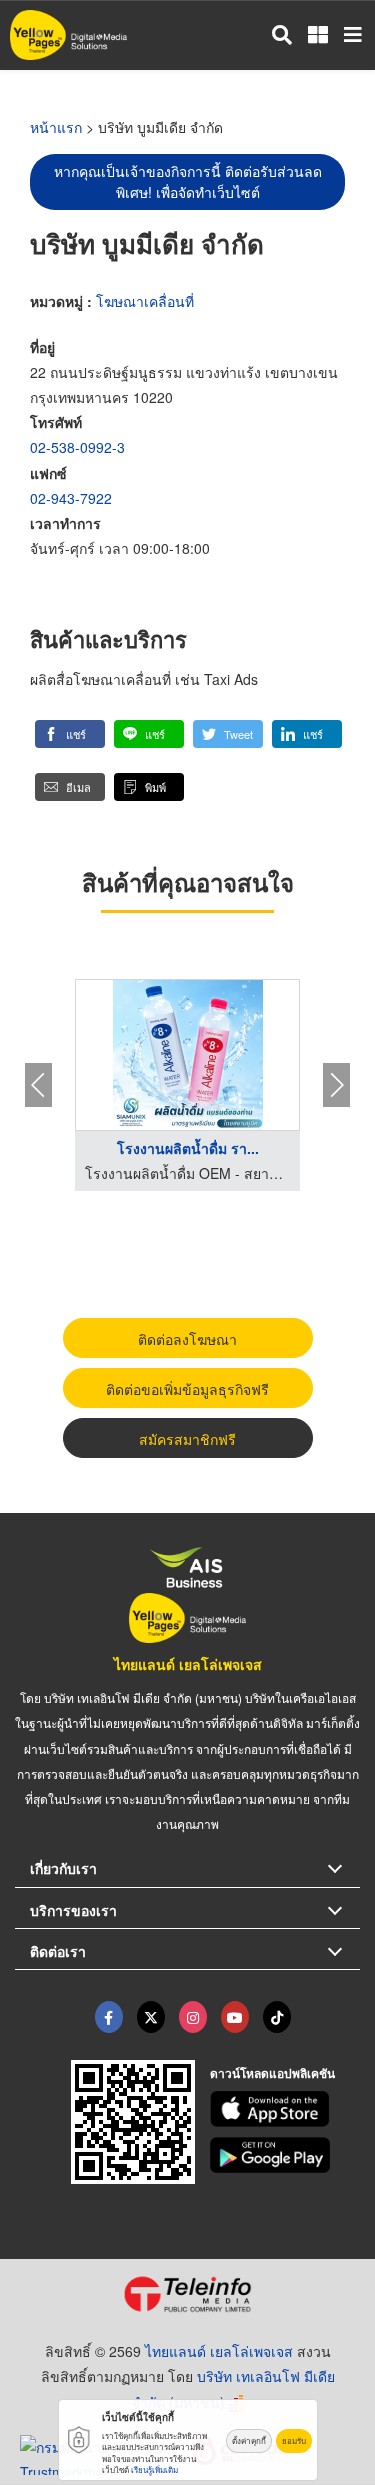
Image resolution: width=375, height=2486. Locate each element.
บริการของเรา (73, 1910)
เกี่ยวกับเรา (63, 1868)
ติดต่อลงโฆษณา (187, 1339)
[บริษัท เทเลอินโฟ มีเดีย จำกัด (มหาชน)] (187, 2294)
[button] (70, 734)
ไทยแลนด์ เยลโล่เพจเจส (188, 1664)
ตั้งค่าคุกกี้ (249, 2440)
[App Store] (285, 2109)
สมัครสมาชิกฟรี (187, 1439)
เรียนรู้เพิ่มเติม (154, 2469)
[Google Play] (285, 2155)
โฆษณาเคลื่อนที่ (145, 301)
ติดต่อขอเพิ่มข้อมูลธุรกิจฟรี (187, 1389)
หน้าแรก (56, 127)
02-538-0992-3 (77, 447)
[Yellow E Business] (109, 2017)
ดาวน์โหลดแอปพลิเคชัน (272, 2073)
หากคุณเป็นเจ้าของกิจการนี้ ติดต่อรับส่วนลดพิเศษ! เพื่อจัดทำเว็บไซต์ (188, 181)
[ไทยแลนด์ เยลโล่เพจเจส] (151, 2017)
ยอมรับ (294, 2440)
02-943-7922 (71, 498)
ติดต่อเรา (58, 1951)
